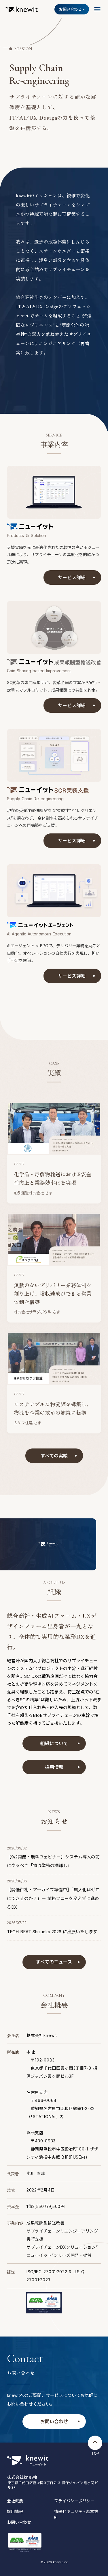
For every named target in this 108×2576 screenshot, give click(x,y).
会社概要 (15, 2501)
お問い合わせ (19, 2522)
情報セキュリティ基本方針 (76, 2514)
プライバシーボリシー (74, 2501)
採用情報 (15, 2511)
